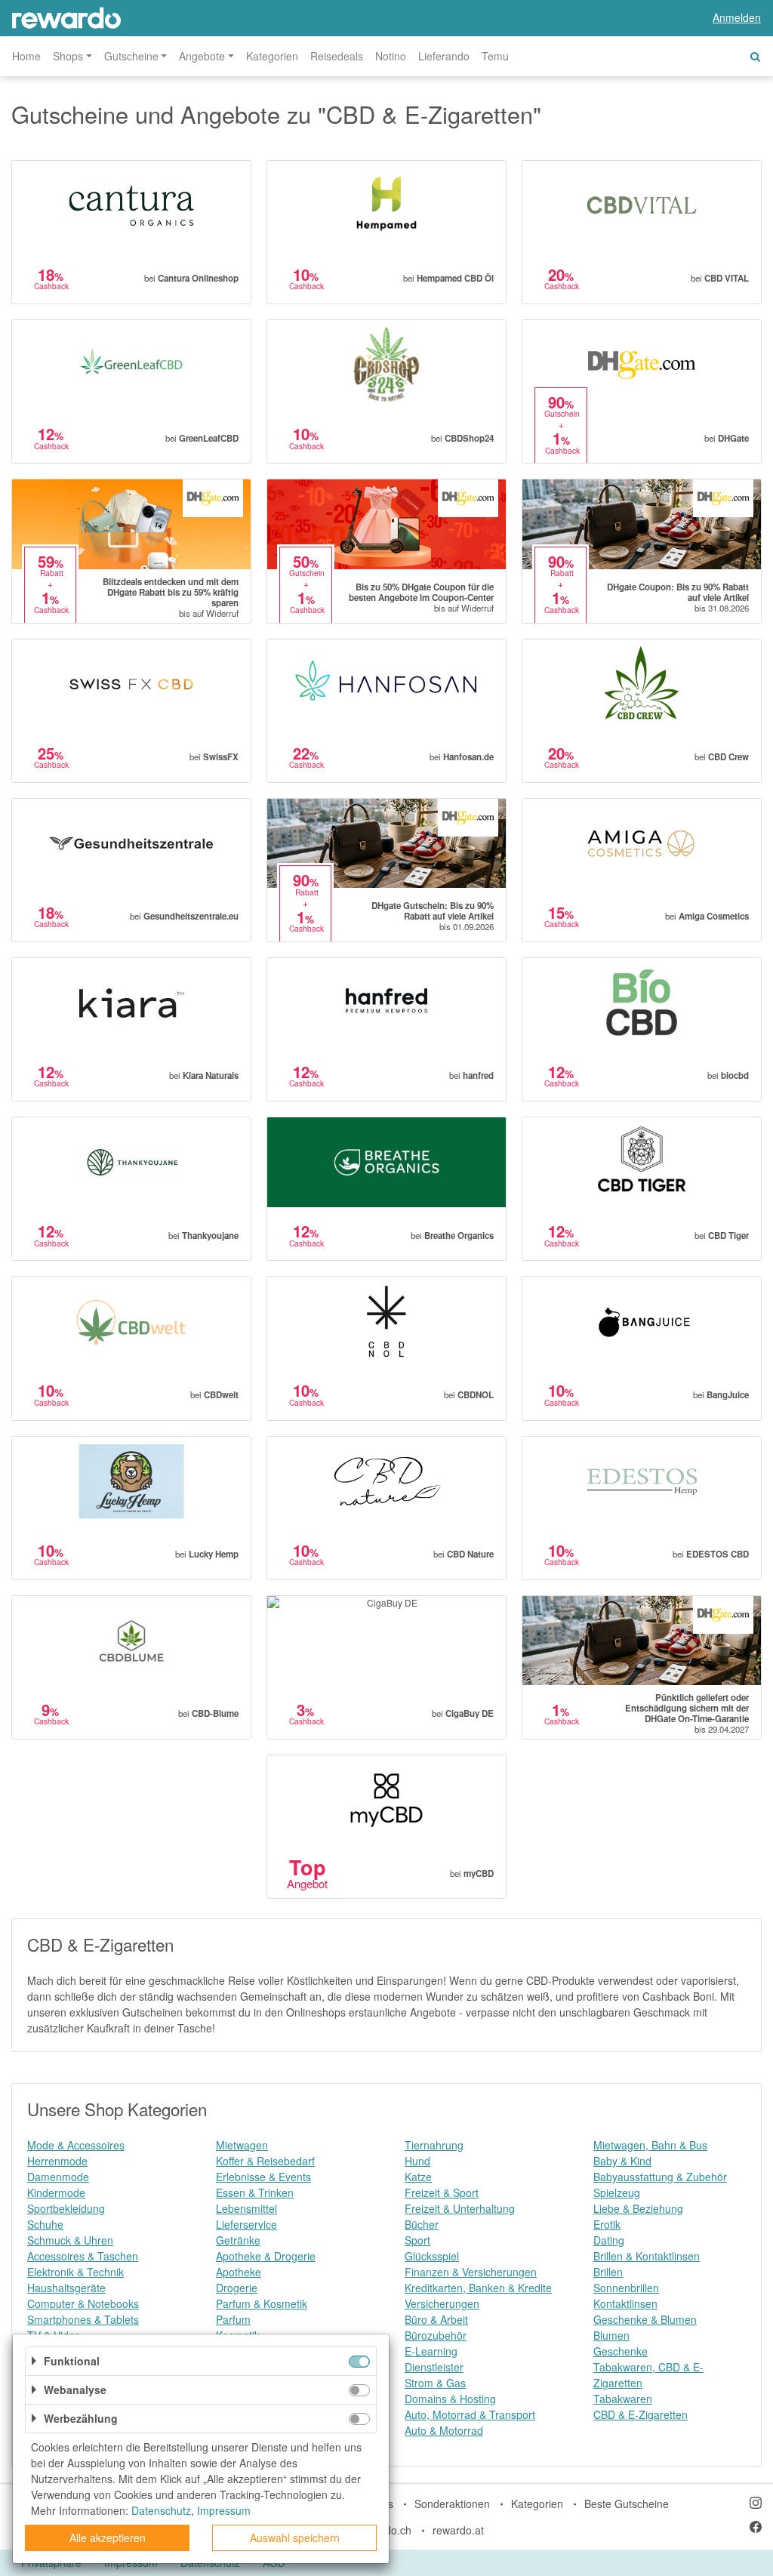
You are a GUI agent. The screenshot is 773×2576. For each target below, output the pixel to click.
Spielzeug (617, 2192)
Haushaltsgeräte (66, 2288)
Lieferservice (246, 2224)
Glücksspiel (432, 2256)
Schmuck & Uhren (70, 2240)
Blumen (611, 2335)
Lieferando (444, 56)
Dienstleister (434, 2367)
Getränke (238, 2240)
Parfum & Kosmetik (262, 2303)
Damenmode (58, 2177)
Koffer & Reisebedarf (265, 2161)
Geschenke (621, 2351)
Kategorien (272, 56)
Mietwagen (242, 2145)
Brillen (608, 2272)
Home (26, 56)
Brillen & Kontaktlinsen (647, 2256)
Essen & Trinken (255, 2192)
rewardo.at (458, 2530)
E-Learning (431, 2351)
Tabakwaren (623, 2399)
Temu (495, 56)
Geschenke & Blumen (645, 2319)
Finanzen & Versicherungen (471, 2272)
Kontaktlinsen (625, 2303)
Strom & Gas (435, 2383)
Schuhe (45, 2224)
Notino (391, 56)
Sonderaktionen (452, 2504)
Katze (418, 2177)
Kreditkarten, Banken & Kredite (478, 2288)
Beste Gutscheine (627, 2504)
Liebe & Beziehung (638, 2208)
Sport (417, 2240)
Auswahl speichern (295, 2537)
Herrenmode (57, 2161)
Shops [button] (68, 56)
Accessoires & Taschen (83, 2256)
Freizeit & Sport (442, 2192)
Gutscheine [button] (131, 56)
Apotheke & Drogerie (266, 2256)
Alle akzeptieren (108, 2537)
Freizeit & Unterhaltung (460, 2208)
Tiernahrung (434, 2145)
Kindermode (56, 2192)
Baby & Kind (622, 2161)
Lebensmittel (246, 2208)
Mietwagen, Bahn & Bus (650, 2145)
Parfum (233, 2319)
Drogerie (237, 2288)
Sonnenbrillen (626, 2288)
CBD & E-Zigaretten (641, 2414)
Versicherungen (442, 2303)
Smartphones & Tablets (83, 2319)
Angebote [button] (202, 56)
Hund (417, 2161)
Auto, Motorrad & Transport (470, 2414)
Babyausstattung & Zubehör (660, 2177)
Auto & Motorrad (444, 2430)
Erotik (607, 2224)
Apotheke (239, 2272)
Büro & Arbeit (436, 2319)
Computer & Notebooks (83, 2303)
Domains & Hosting (450, 2399)
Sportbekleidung (66, 2208)
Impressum (224, 2510)
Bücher (422, 2224)
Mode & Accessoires (76, 2145)
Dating (609, 2240)
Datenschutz (161, 2510)
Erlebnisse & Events (263, 2177)
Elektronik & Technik (75, 2272)
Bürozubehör (436, 2335)
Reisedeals (337, 56)
